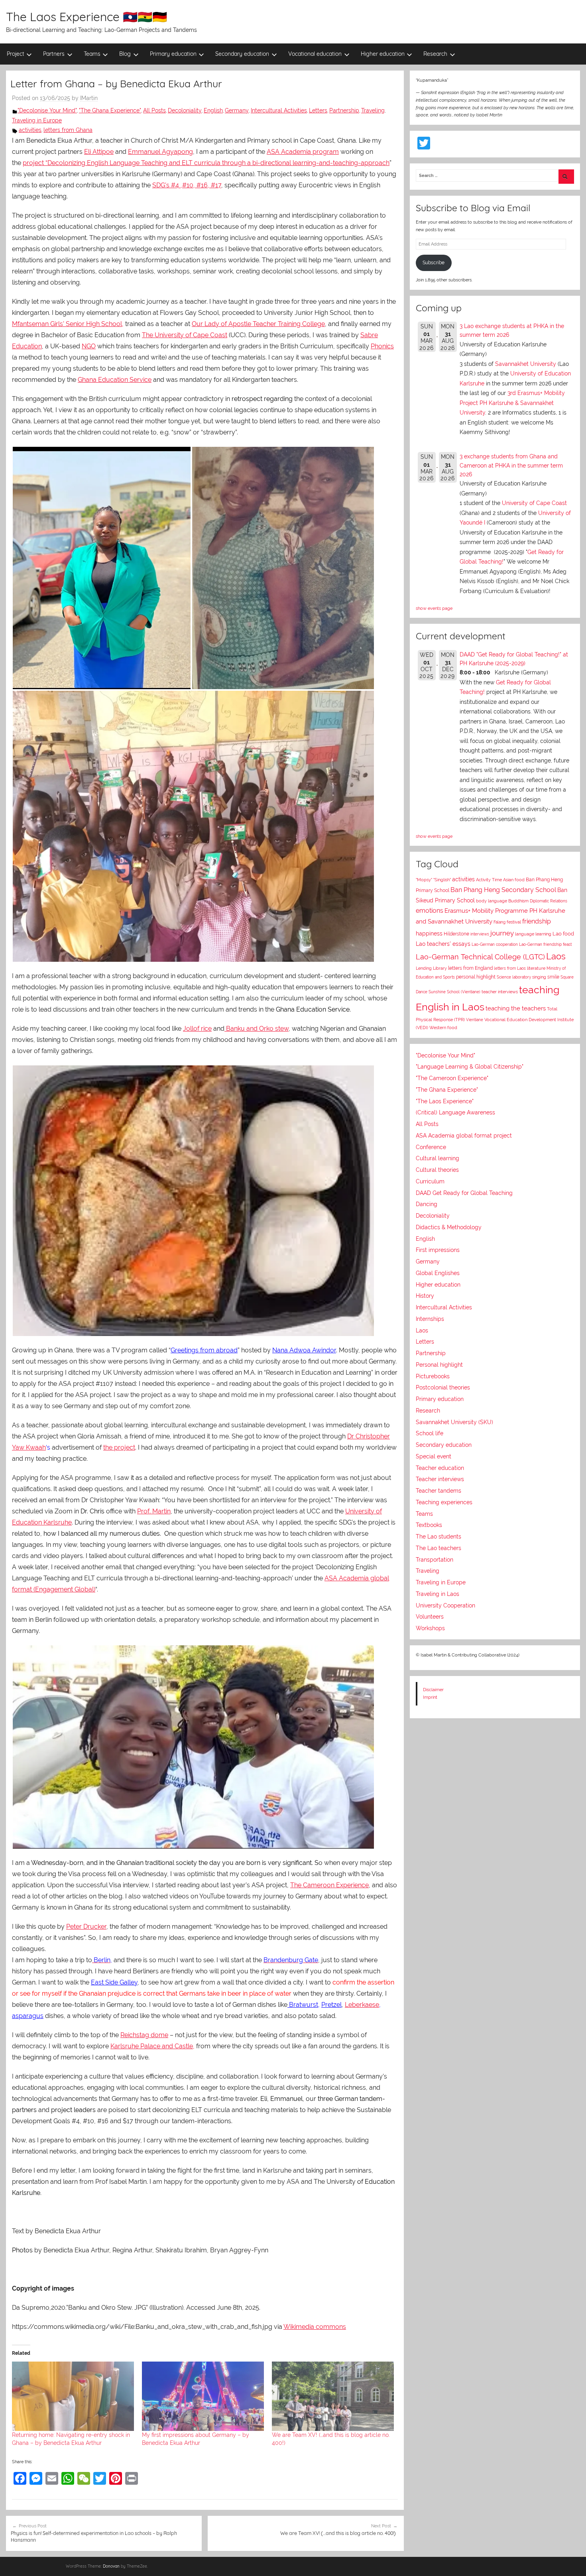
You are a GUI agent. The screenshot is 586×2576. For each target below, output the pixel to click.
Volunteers (430, 1617)
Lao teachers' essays (443, 944)
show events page (434, 608)
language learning (533, 934)
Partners (54, 54)
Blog (125, 54)
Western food (443, 1028)
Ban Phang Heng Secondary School (503, 890)
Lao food (563, 934)
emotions (430, 911)
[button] (102, 568)
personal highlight (476, 977)
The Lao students (439, 1537)
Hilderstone (456, 934)
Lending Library (431, 968)
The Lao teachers (439, 1548)
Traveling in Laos (438, 1594)
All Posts (154, 110)
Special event (434, 1456)
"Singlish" (442, 880)
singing (539, 977)
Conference (431, 1147)
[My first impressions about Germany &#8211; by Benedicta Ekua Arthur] (203, 2396)
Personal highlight (439, 1365)
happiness (429, 933)
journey (502, 933)
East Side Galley (114, 1982)
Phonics (382, 346)
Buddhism (518, 901)
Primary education (173, 54)
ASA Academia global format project (464, 1136)
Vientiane (475, 1020)
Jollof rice (197, 1029)
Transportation (435, 1560)
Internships (430, 1319)
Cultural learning (438, 1158)
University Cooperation (445, 1605)
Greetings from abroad (204, 1350)
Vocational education (315, 54)
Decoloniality (185, 110)
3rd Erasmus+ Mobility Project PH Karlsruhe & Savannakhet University (512, 403)
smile (553, 977)
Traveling (373, 110)
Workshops (430, 1628)
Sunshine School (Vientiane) (454, 992)
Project (16, 54)
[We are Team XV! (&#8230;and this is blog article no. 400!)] (333, 2396)
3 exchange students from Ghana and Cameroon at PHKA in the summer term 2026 (511, 465)
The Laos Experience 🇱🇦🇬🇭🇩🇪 (87, 17)
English (213, 110)
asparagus (28, 2016)
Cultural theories (437, 1170)
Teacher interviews (440, 1479)
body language (492, 901)
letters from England (470, 968)
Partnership (344, 110)
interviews (480, 934)
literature (536, 968)
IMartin (89, 98)
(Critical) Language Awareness (455, 1112)
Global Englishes (438, 1273)
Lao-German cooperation (495, 944)
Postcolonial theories (443, 1387)
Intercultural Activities (279, 110)
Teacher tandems (439, 1491)
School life (430, 1433)
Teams (92, 54)
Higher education (383, 54)
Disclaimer (433, 1690)
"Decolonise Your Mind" (47, 110)
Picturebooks (433, 1376)
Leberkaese (362, 2005)
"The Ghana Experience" (110, 110)
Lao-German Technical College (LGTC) (480, 957)
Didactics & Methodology (449, 1227)
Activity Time (489, 880)
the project (119, 1447)
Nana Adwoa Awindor (304, 1350)
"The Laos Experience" (445, 1101)
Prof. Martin (154, 1511)
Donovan (111, 2566)
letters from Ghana (68, 130)
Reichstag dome (144, 2035)
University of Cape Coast (534, 503)
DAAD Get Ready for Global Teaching (464, 1193)
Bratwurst (303, 2005)
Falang (499, 922)
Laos (556, 956)
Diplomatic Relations (549, 901)
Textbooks (429, 1525)
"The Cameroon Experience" (452, 1078)
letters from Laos (510, 968)
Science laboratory (514, 977)
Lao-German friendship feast (545, 944)
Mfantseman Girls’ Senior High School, (68, 324)
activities (30, 130)
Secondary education (242, 54)
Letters (318, 110)
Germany (237, 110)
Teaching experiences (444, 1502)
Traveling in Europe (37, 120)
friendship (537, 921)
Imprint (430, 1697)
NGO (89, 346)
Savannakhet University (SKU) (454, 1422)
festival (514, 922)
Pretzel (331, 2005)
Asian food (514, 880)
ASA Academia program (303, 152)
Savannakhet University (526, 364)
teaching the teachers (516, 1008)
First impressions (438, 1250)
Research (435, 54)
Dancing (427, 1204)
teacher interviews (500, 992)
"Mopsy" (424, 880)
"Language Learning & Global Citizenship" (470, 1067)
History (425, 1296)
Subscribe (434, 263)
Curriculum (430, 1181)
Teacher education (440, 1468)
